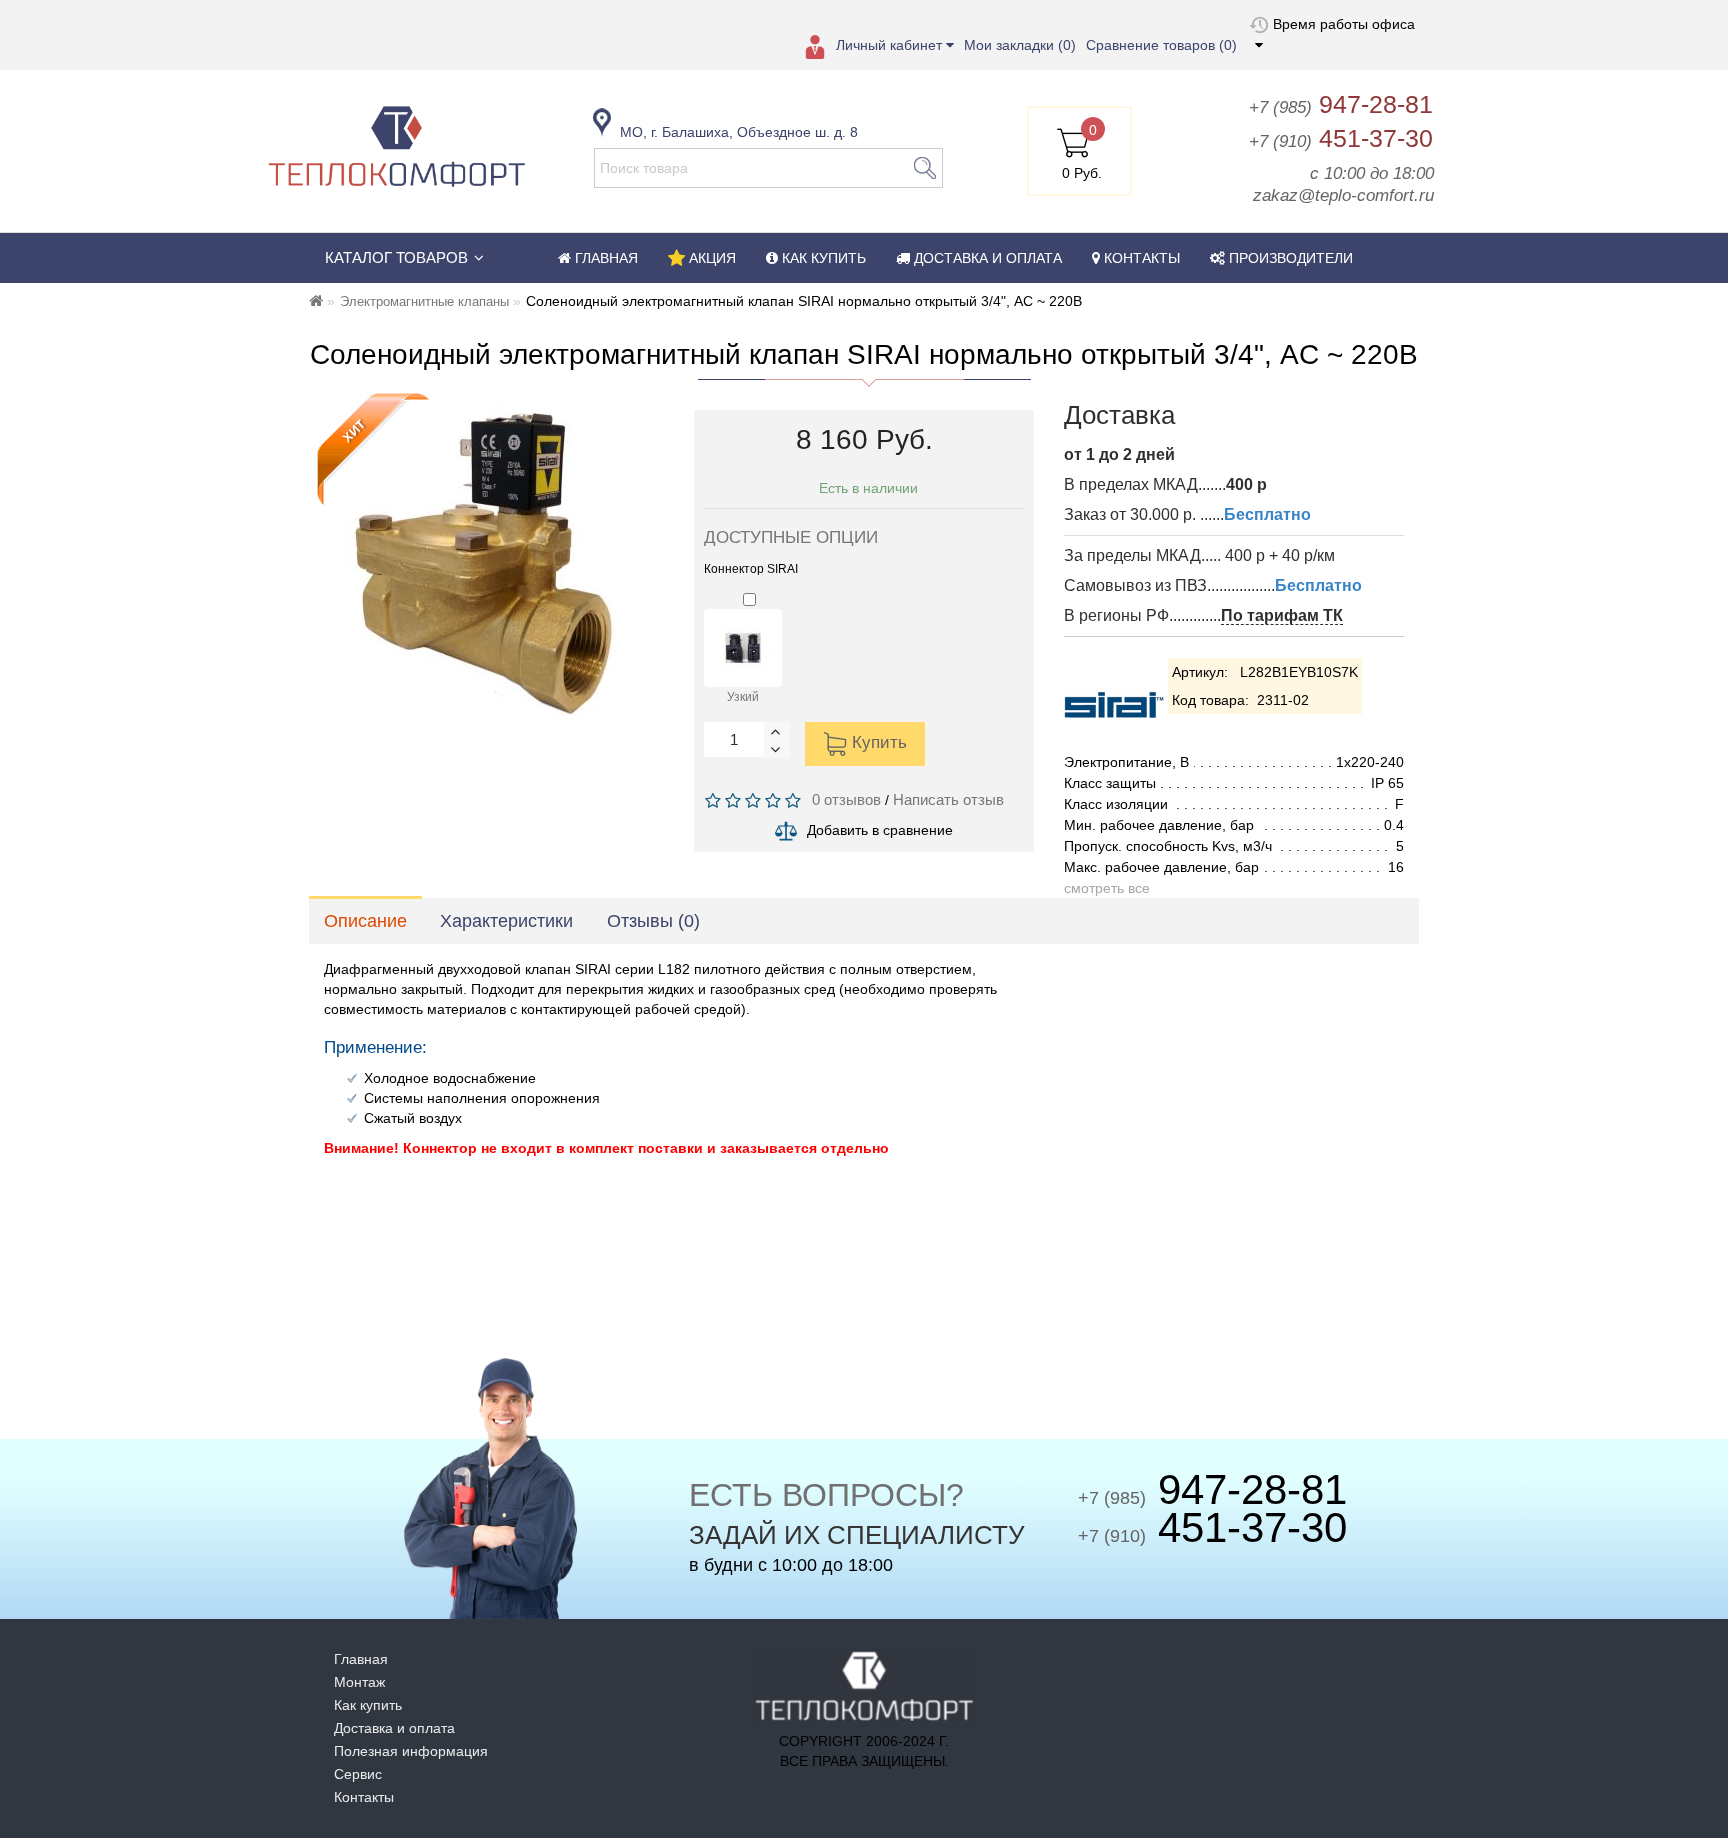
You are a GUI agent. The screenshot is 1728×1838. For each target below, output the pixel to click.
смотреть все (1107, 888)
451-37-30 (1341, 138)
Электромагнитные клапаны (424, 301)
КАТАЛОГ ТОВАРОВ (396, 257)
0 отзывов (842, 799)
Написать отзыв (948, 799)
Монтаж (359, 1682)
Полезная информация (411, 1751)
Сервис (358, 1774)
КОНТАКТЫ (1140, 258)
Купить (877, 743)
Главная (361, 1659)
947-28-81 (1341, 104)
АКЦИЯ (710, 258)
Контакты (364, 1797)
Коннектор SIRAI (751, 569)
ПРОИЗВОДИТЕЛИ (1289, 258)
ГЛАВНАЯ (604, 258)
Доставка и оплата (394, 1728)
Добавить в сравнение (880, 830)
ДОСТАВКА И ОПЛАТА (986, 258)
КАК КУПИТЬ (822, 258)
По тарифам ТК (1282, 615)
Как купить (368, 1705)
